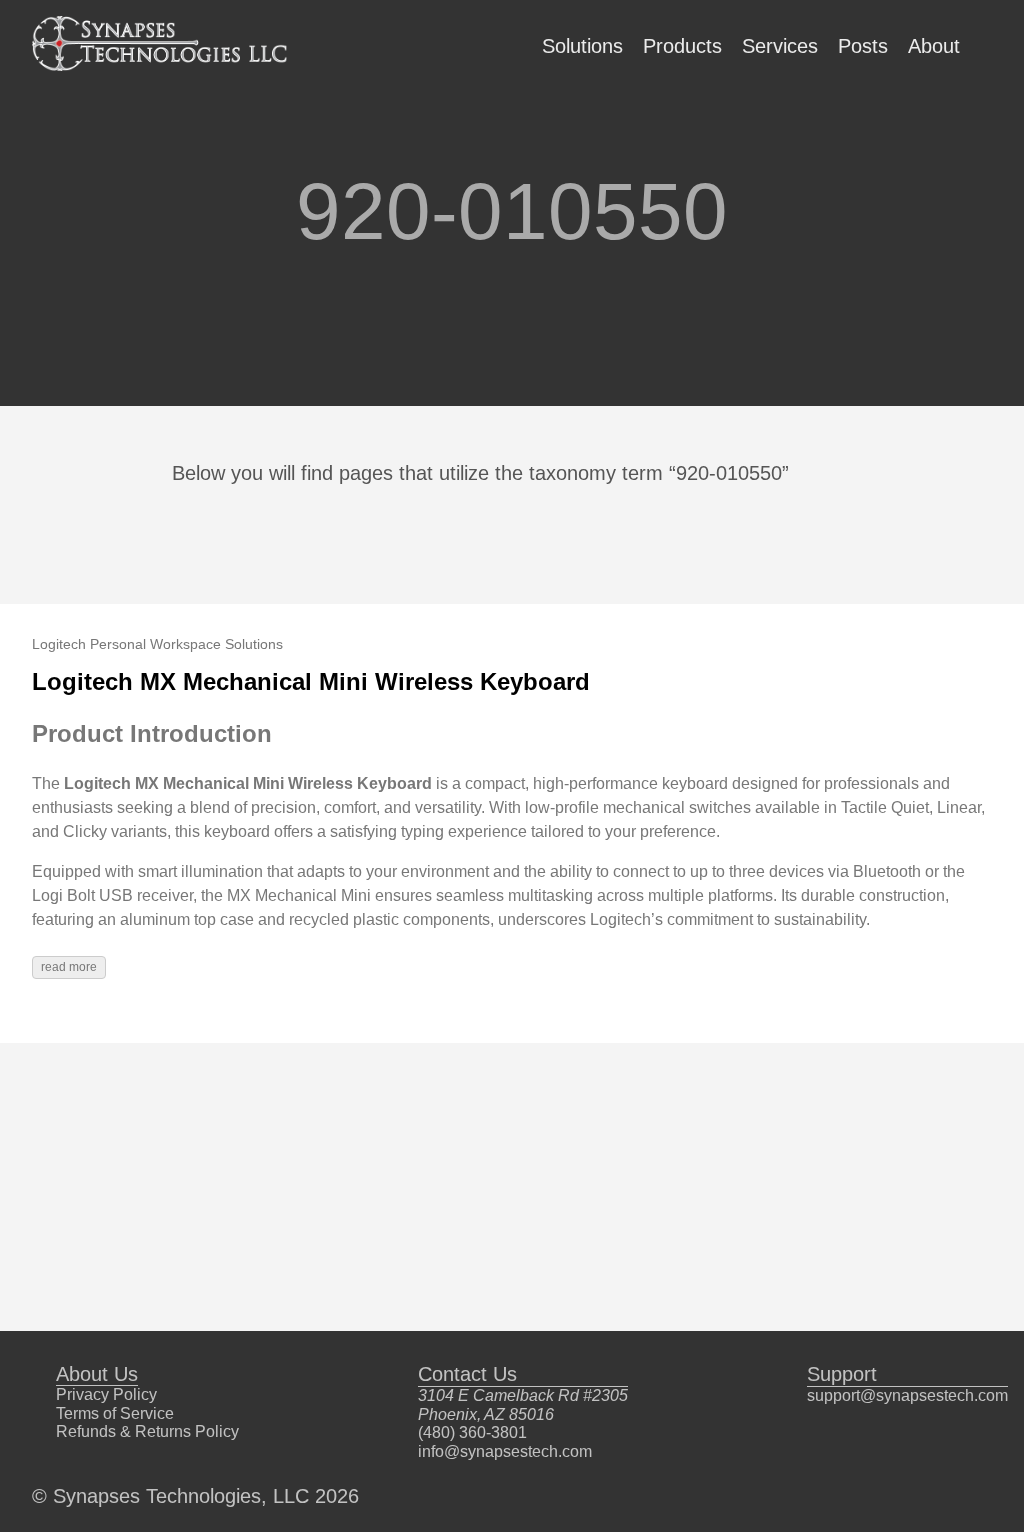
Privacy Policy (106, 1394)
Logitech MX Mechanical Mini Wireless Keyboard (311, 681)
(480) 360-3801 (472, 1432)
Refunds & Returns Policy (147, 1431)
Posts (863, 46)
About (934, 46)
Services (780, 46)
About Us (97, 1374)
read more (69, 967)
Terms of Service (115, 1413)
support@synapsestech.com (907, 1395)
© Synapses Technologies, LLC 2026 (195, 1496)
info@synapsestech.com (505, 1451)
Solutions (582, 46)
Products (682, 46)
